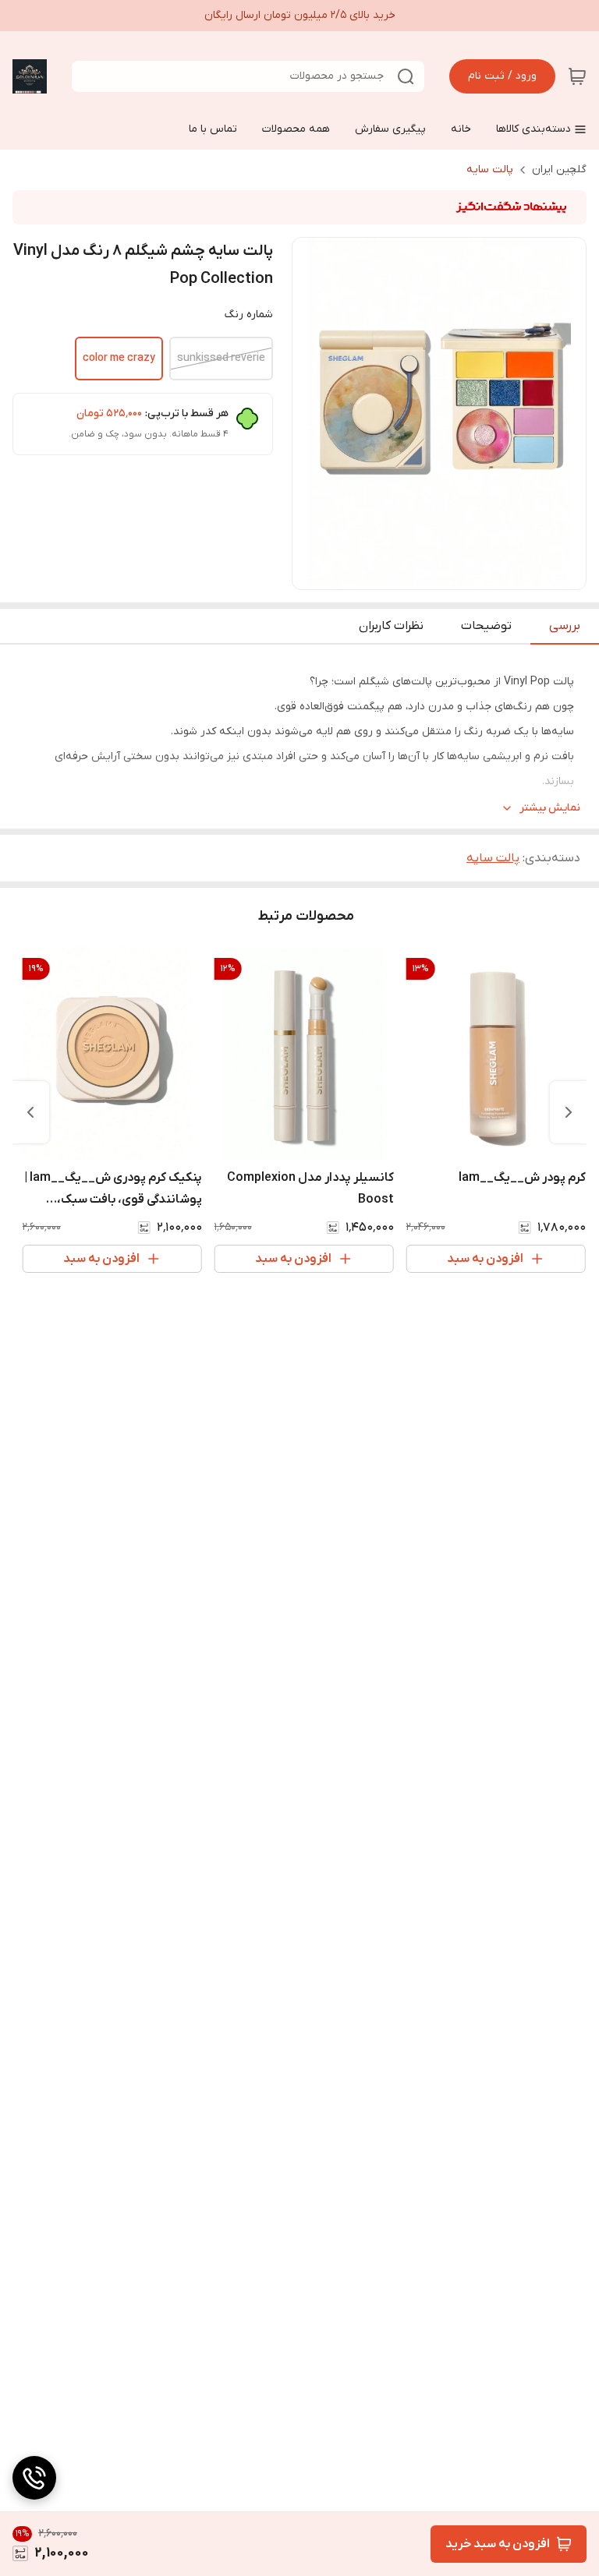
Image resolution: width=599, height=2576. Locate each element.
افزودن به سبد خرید (498, 2544)
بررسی (565, 626)
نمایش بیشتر (550, 808)
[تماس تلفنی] (34, 2478)
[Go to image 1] (445, 574)
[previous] (569, 1112)
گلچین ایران (559, 170)
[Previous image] (314, 414)
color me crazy (119, 358)
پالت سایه (490, 170)
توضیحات (486, 626)
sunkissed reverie (221, 358)
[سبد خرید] (577, 76)
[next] (30, 1112)
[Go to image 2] (427, 574)
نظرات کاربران (391, 626)
